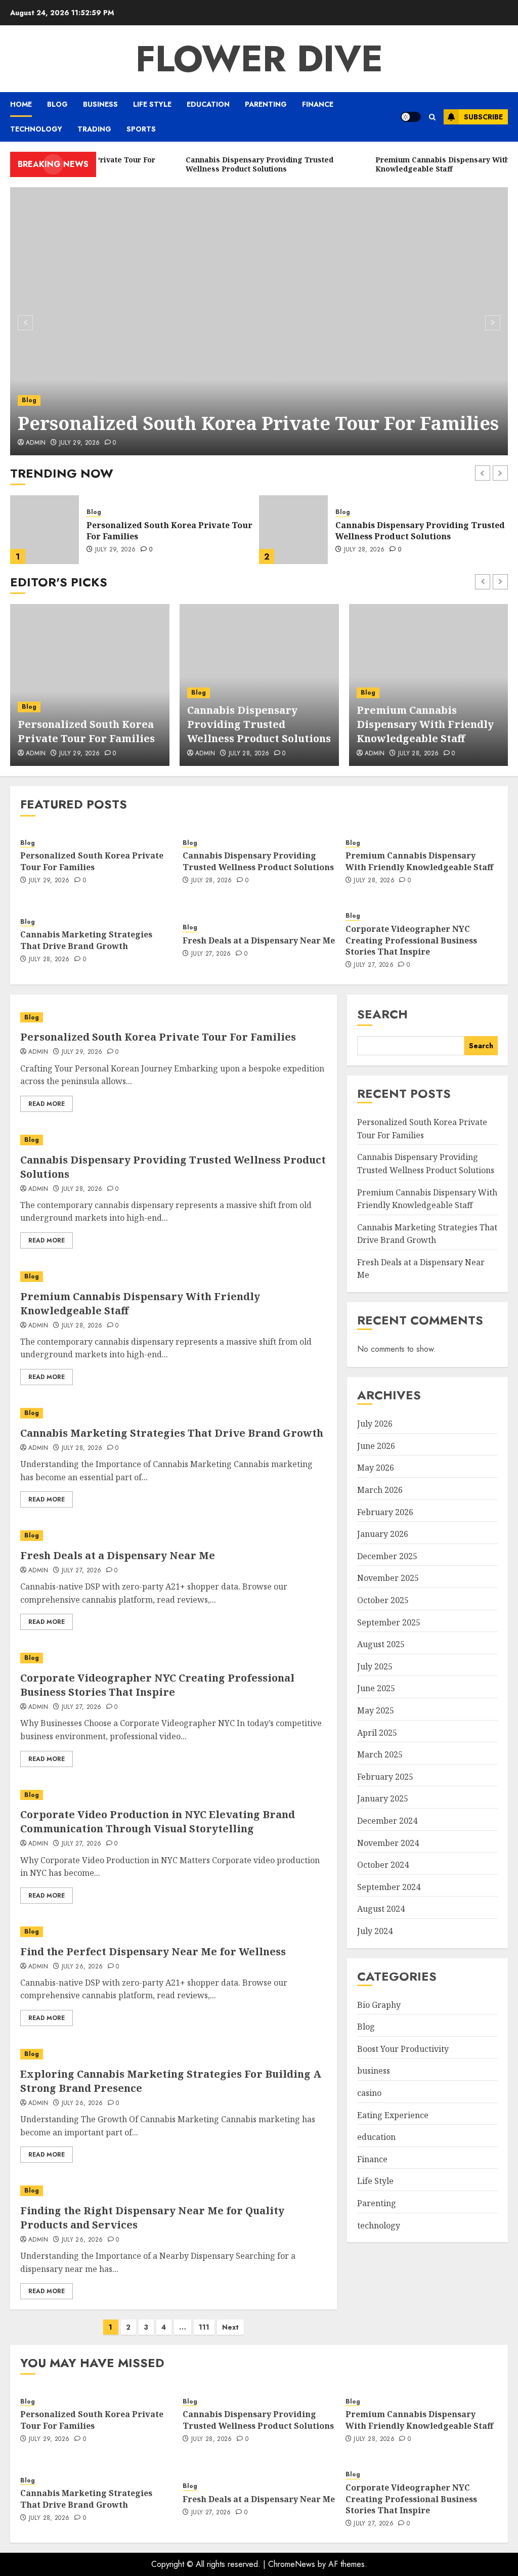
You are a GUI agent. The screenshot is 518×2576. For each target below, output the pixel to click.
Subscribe (483, 117)
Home (21, 104)
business (100, 104)
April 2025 (377, 1733)
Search (382, 1014)
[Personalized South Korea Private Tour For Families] (259, 321)
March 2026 (380, 1490)
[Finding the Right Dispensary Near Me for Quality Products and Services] (174, 2191)
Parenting (266, 104)
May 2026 (376, 1468)
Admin (38, 1448)
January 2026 (383, 1534)
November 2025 (388, 1578)
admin (36, 443)
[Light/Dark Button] (411, 117)
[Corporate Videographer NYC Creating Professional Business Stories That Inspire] (174, 1658)
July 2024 (375, 1931)
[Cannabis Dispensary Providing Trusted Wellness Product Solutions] (45, 530)
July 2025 (375, 1666)
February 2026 (385, 1512)
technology (36, 129)
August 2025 (381, 1644)
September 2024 (389, 1887)
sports (141, 129)
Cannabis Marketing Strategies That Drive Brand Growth (86, 940)
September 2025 (389, 1622)
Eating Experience (393, 2115)
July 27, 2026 (211, 954)
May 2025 (376, 1710)
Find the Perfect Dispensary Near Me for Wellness (153, 1951)
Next (230, 2327)
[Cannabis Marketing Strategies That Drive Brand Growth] (174, 1413)
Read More (47, 1104)
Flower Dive (259, 59)
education (208, 104)
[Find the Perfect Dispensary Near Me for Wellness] (174, 1932)
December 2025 (387, 1556)
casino (369, 2093)
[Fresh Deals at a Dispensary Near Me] (174, 1536)
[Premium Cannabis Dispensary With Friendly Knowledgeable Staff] (293, 530)
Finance (318, 104)
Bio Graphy (379, 2005)
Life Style (152, 104)
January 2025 (383, 1798)
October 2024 (383, 1865)
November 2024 (388, 1843)
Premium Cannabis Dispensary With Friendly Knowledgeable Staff (412, 531)
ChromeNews (292, 2564)
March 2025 (380, 1754)
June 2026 (376, 1446)
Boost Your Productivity (403, 2049)
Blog (57, 104)
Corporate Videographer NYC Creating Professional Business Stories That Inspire (411, 940)
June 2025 (376, 1688)
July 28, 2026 (116, 550)
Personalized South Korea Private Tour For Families (258, 423)
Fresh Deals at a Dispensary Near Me (259, 940)
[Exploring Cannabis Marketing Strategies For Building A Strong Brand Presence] (174, 2054)
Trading (94, 129)
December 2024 (387, 1821)
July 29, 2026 (80, 443)
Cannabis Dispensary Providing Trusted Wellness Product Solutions (171, 531)
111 (204, 2327)
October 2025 (383, 1600)
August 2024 (381, 1909)
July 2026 (375, 1424)
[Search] (432, 117)
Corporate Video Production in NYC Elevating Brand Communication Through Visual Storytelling (158, 1821)
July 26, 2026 (82, 1967)
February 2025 (385, 1777)
